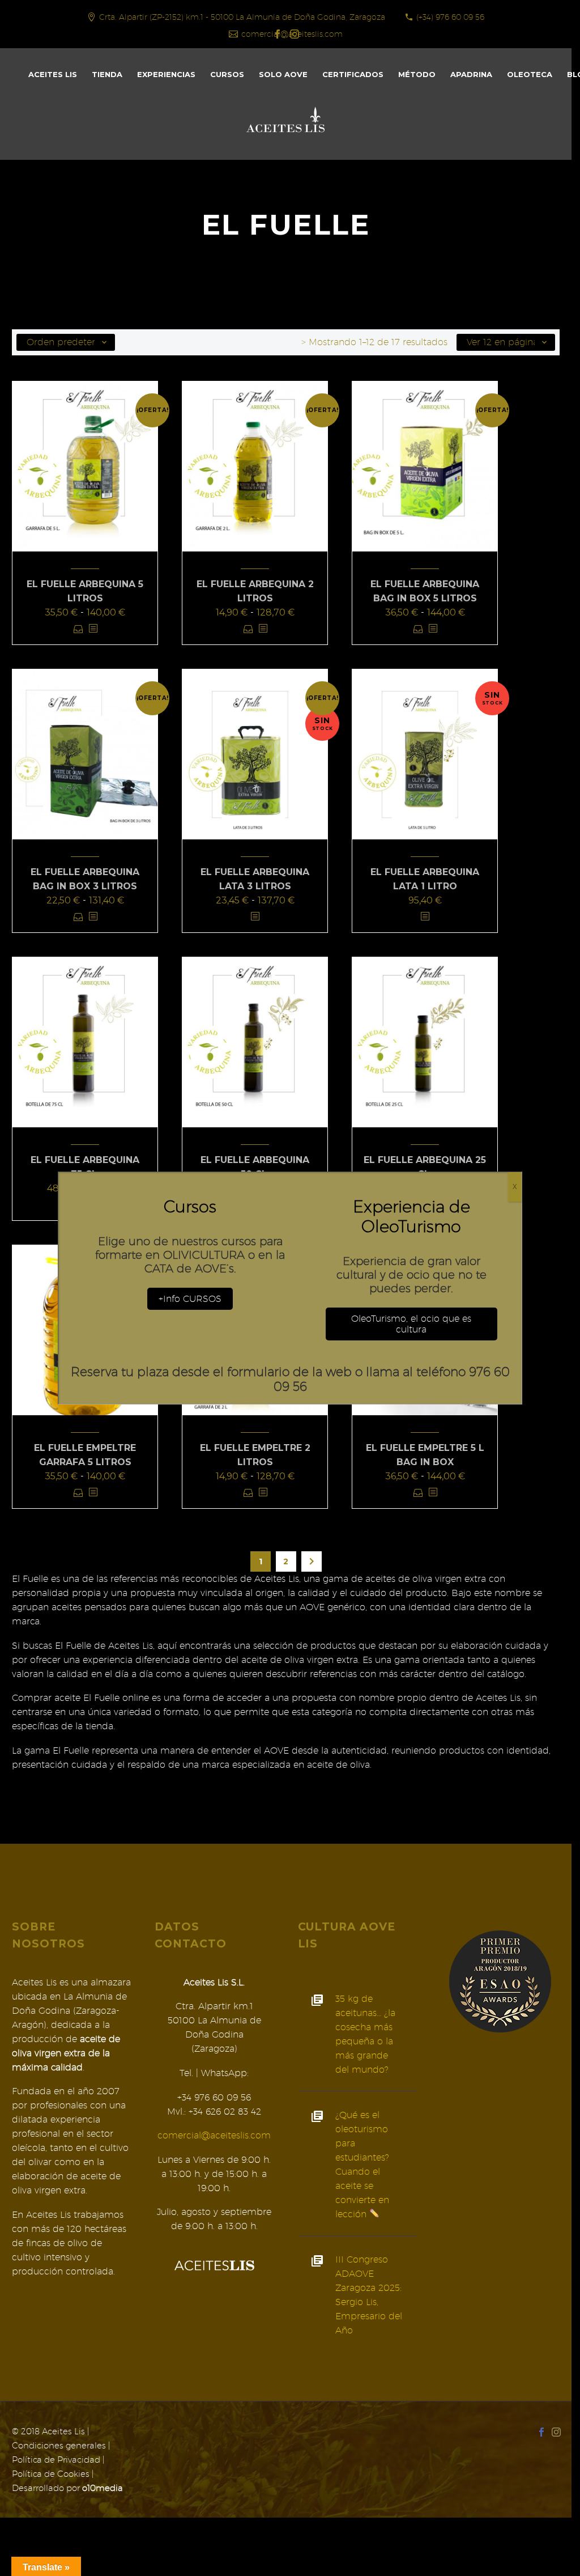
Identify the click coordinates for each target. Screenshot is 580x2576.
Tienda (107, 74)
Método (417, 74)
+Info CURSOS (190, 1299)
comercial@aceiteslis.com (214, 2135)
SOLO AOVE (283, 74)
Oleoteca (530, 74)
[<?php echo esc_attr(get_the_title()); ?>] (93, 629)
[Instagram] (295, 34)
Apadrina (471, 74)
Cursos (227, 74)
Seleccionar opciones (78, 629)
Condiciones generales (59, 2445)
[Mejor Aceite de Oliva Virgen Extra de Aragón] (500, 1981)
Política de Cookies (51, 2474)
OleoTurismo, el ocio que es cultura (411, 1324)
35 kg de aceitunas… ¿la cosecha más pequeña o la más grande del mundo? (365, 2034)
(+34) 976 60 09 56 (450, 17)
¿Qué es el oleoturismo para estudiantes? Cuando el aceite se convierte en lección (362, 2165)
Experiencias (166, 74)
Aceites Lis (53, 74)
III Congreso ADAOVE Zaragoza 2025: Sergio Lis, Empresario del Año (369, 2295)
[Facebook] (278, 34)
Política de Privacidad (56, 2460)
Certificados (353, 74)
